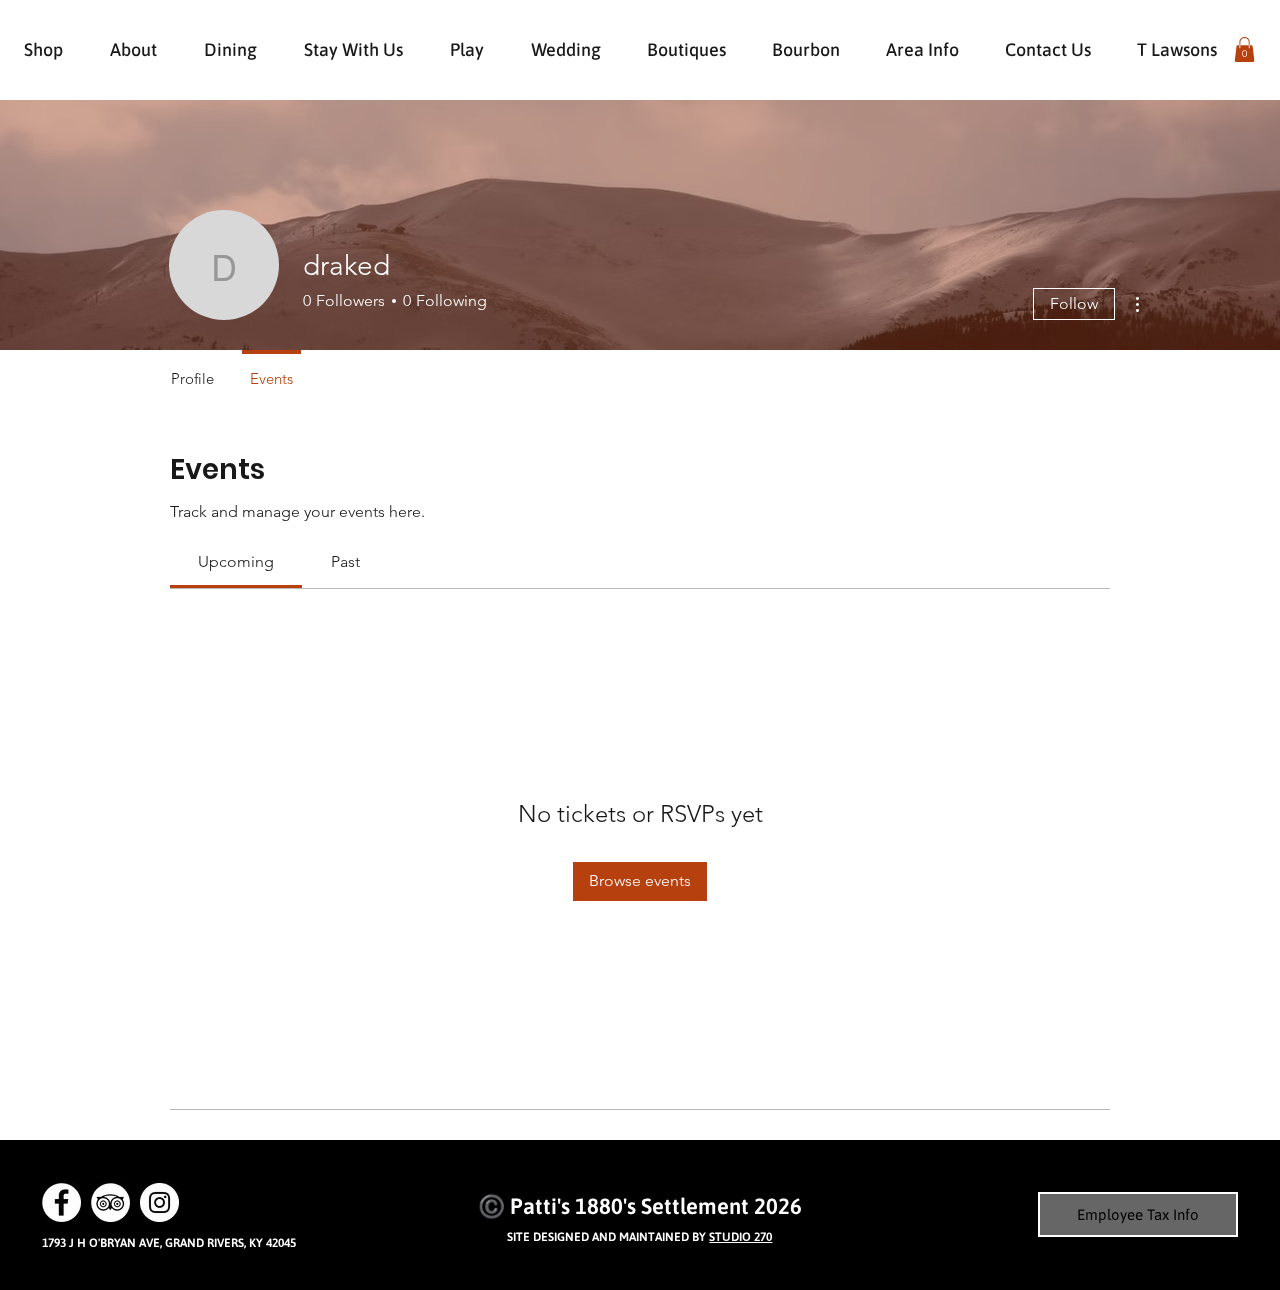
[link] (236, 561)
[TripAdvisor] (110, 1202)
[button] (1244, 49)
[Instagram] (159, 1202)
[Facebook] (61, 1202)
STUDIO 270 (740, 1237)
